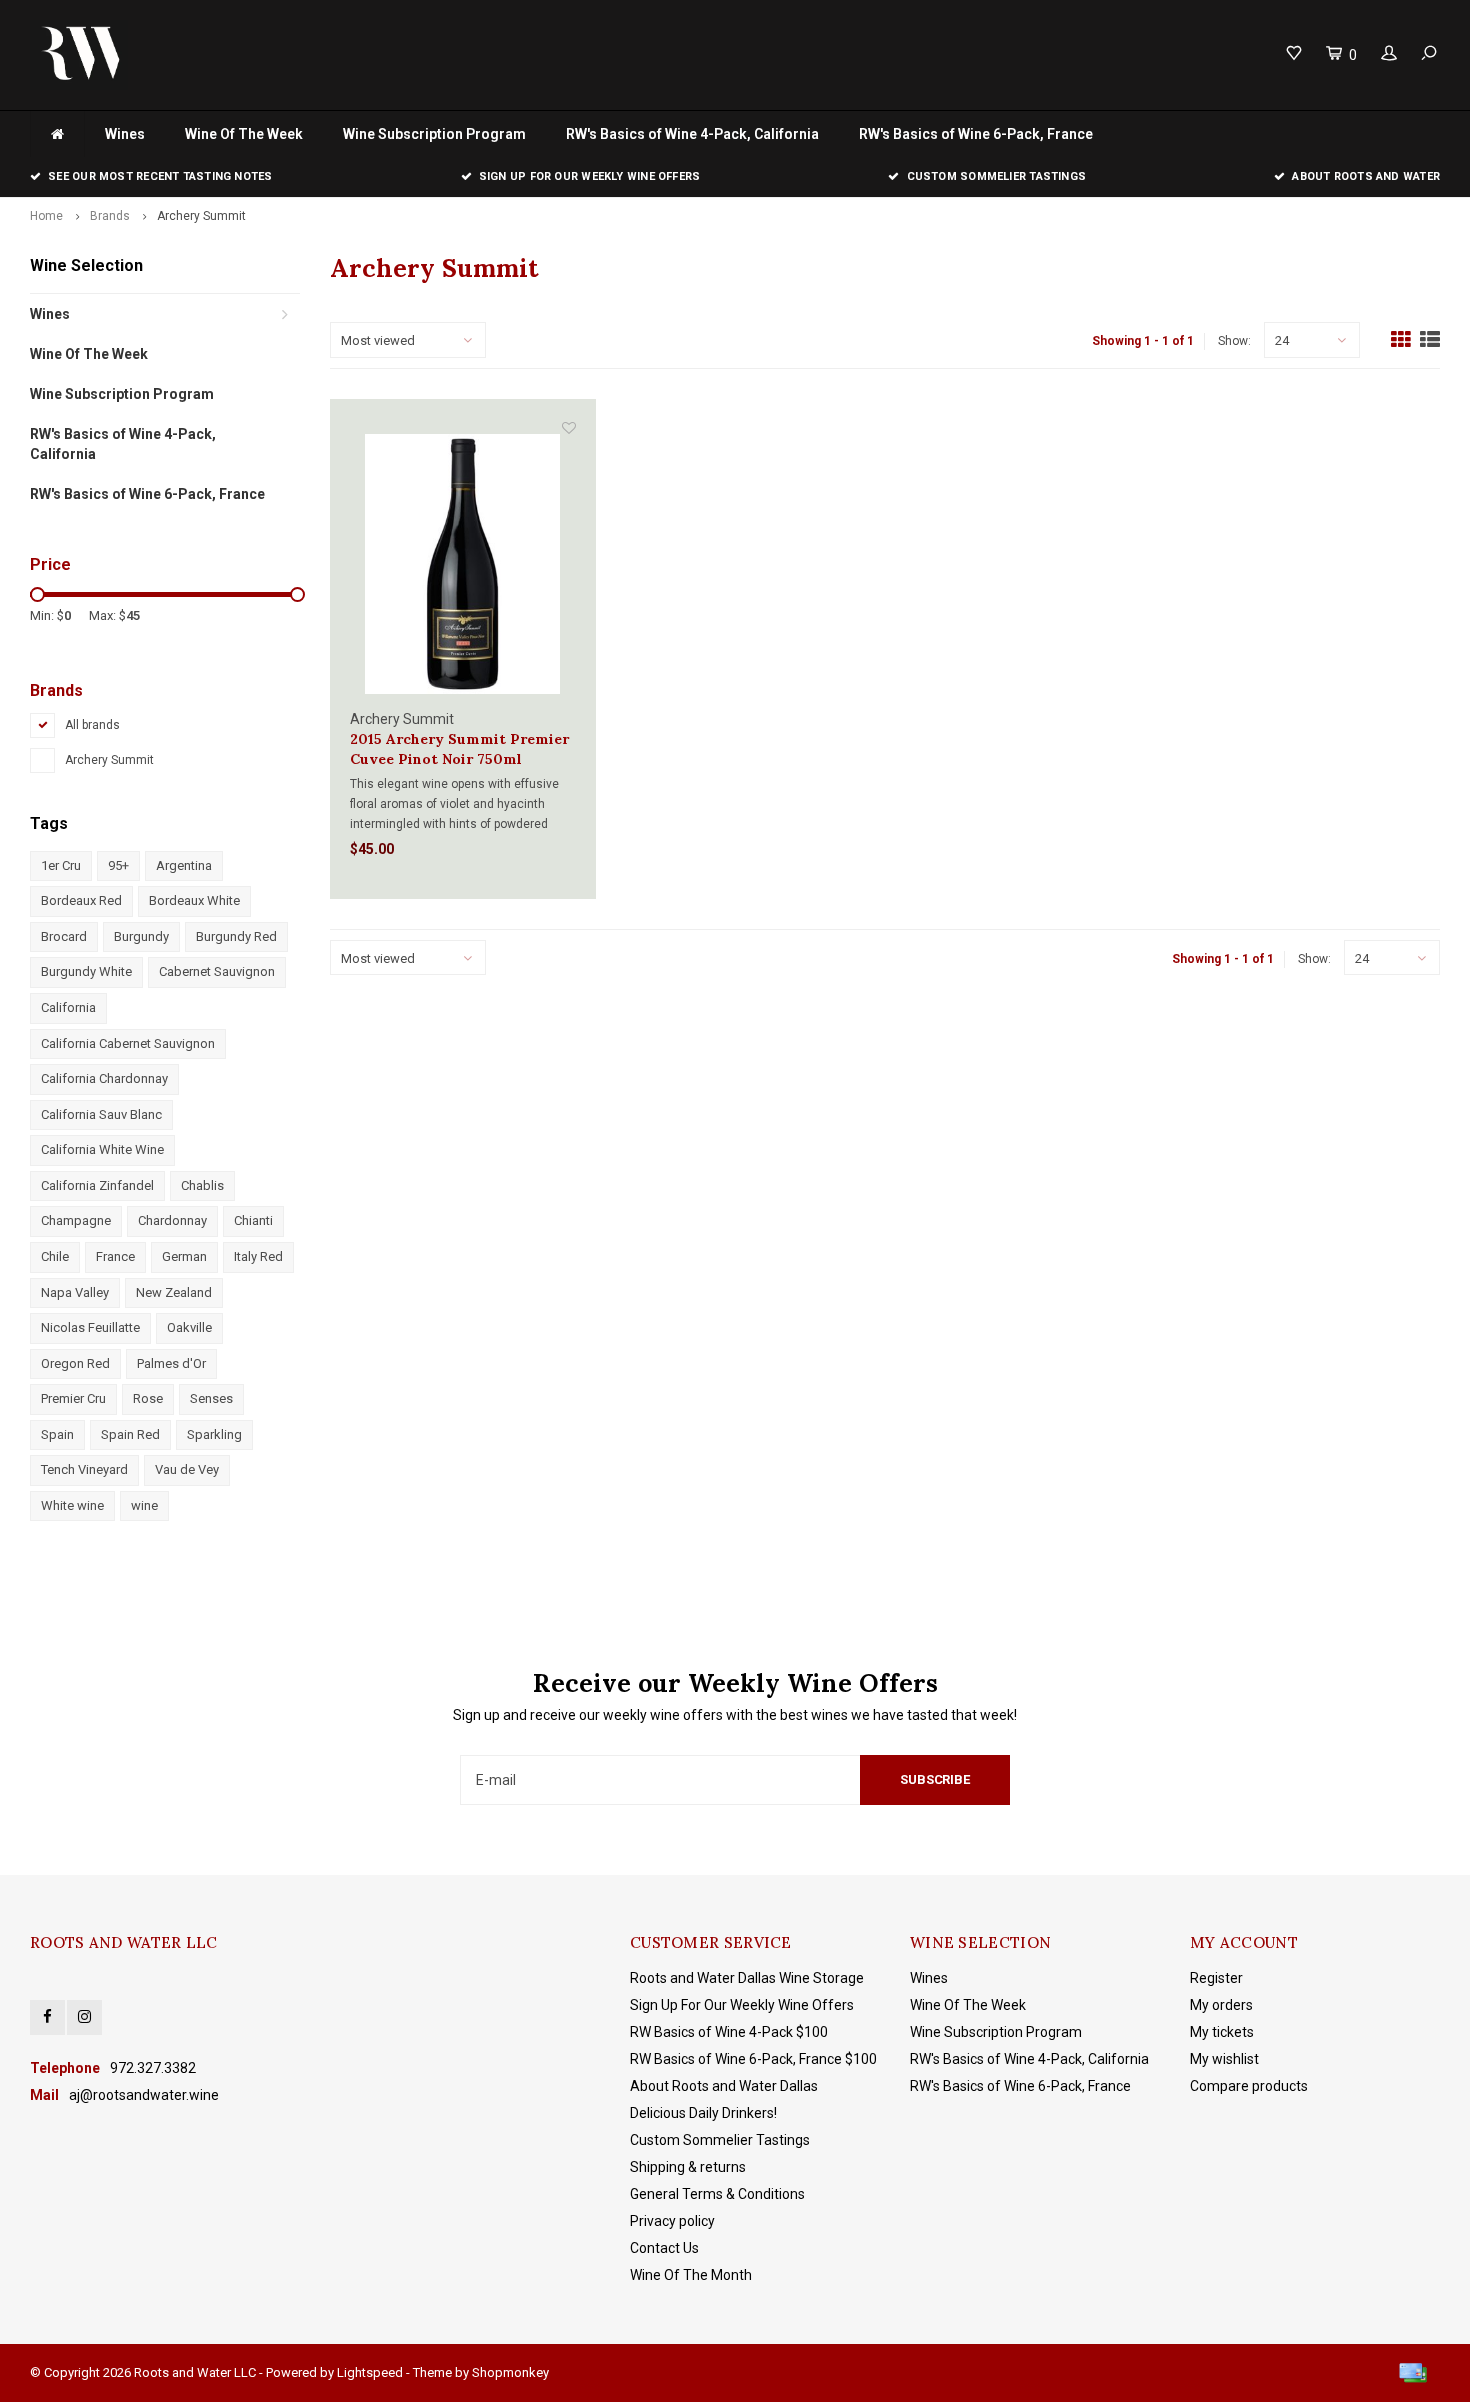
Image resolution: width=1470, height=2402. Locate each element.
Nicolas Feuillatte (90, 1327)
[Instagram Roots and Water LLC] (84, 2017)
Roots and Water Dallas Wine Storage (747, 1978)
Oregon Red (75, 1363)
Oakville (189, 1327)
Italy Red (258, 1256)
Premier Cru (73, 1398)
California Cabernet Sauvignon (128, 1043)
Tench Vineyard (84, 1469)
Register (1216, 1978)
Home (46, 216)
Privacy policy (672, 2221)
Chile (55, 1256)
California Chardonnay (104, 1078)
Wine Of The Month (691, 2275)
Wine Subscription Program (434, 134)
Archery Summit (201, 216)
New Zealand (174, 1292)
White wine (72, 1505)
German (184, 1256)
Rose (148, 1398)
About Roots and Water (1366, 176)
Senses (211, 1398)
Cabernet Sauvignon (217, 971)
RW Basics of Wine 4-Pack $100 (729, 2032)
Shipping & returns (688, 2167)
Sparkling (214, 1434)
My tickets (1222, 2032)
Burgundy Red (236, 936)
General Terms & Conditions (717, 2194)
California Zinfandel (97, 1185)
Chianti (253, 1220)
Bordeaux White (194, 900)
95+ (118, 865)
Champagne (76, 1220)
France (115, 1256)
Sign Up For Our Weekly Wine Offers (742, 2005)
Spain (57, 1434)
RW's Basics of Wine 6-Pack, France (976, 134)
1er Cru (61, 865)
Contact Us (664, 2248)
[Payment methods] (1413, 2373)
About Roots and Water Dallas (724, 2086)
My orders (1221, 2005)
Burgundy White (86, 971)
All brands (92, 725)
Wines (125, 134)
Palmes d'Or (171, 1363)
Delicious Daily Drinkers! (703, 2113)
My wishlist (1224, 2059)
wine (144, 1505)
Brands (110, 216)
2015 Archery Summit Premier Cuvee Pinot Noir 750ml (459, 749)
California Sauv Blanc (101, 1114)
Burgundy (141, 936)
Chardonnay (172, 1220)
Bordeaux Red (81, 900)
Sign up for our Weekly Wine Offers (589, 176)
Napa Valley (75, 1292)
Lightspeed (370, 2372)
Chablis (202, 1185)
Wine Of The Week (244, 134)
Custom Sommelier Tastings (996, 176)
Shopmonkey (510, 2372)
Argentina (184, 865)
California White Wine (102, 1149)
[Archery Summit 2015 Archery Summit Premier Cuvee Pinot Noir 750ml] (463, 563)
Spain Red (130, 1434)
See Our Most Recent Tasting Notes (160, 176)
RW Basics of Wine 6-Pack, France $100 (753, 2059)
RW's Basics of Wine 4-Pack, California (692, 134)
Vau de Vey (187, 1469)
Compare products (1249, 2086)
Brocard (64, 936)
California (68, 1007)
